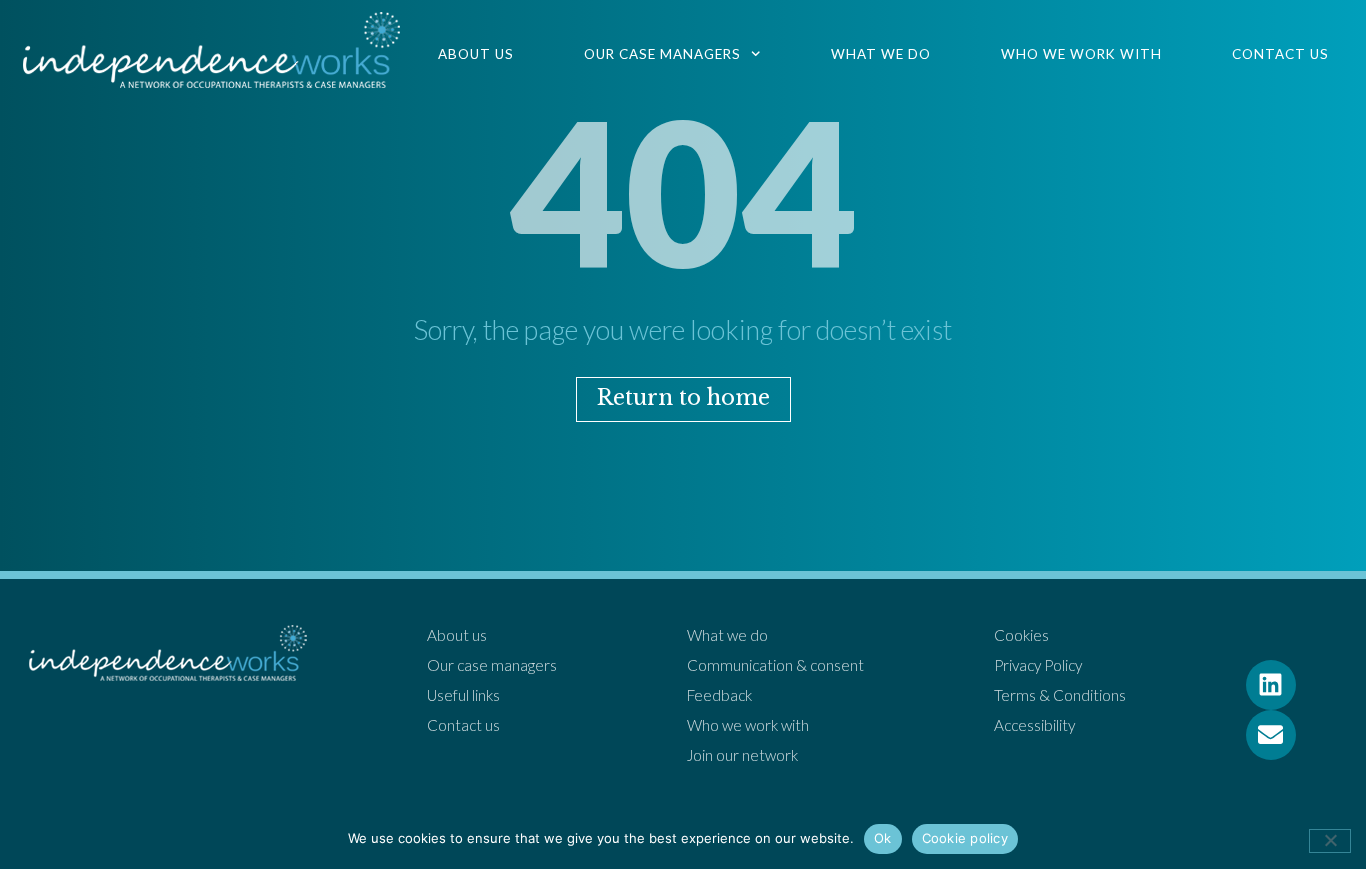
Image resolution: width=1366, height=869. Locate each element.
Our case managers (662, 54)
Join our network (742, 755)
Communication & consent (775, 665)
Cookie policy (965, 838)
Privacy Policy (1038, 665)
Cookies (1021, 635)
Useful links (463, 695)
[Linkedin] (1271, 685)
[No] (1330, 841)
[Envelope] (1271, 735)
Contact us (1280, 54)
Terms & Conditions (1060, 695)
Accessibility (1034, 725)
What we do (881, 54)
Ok (883, 838)
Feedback (719, 695)
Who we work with (1081, 54)
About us (476, 54)
